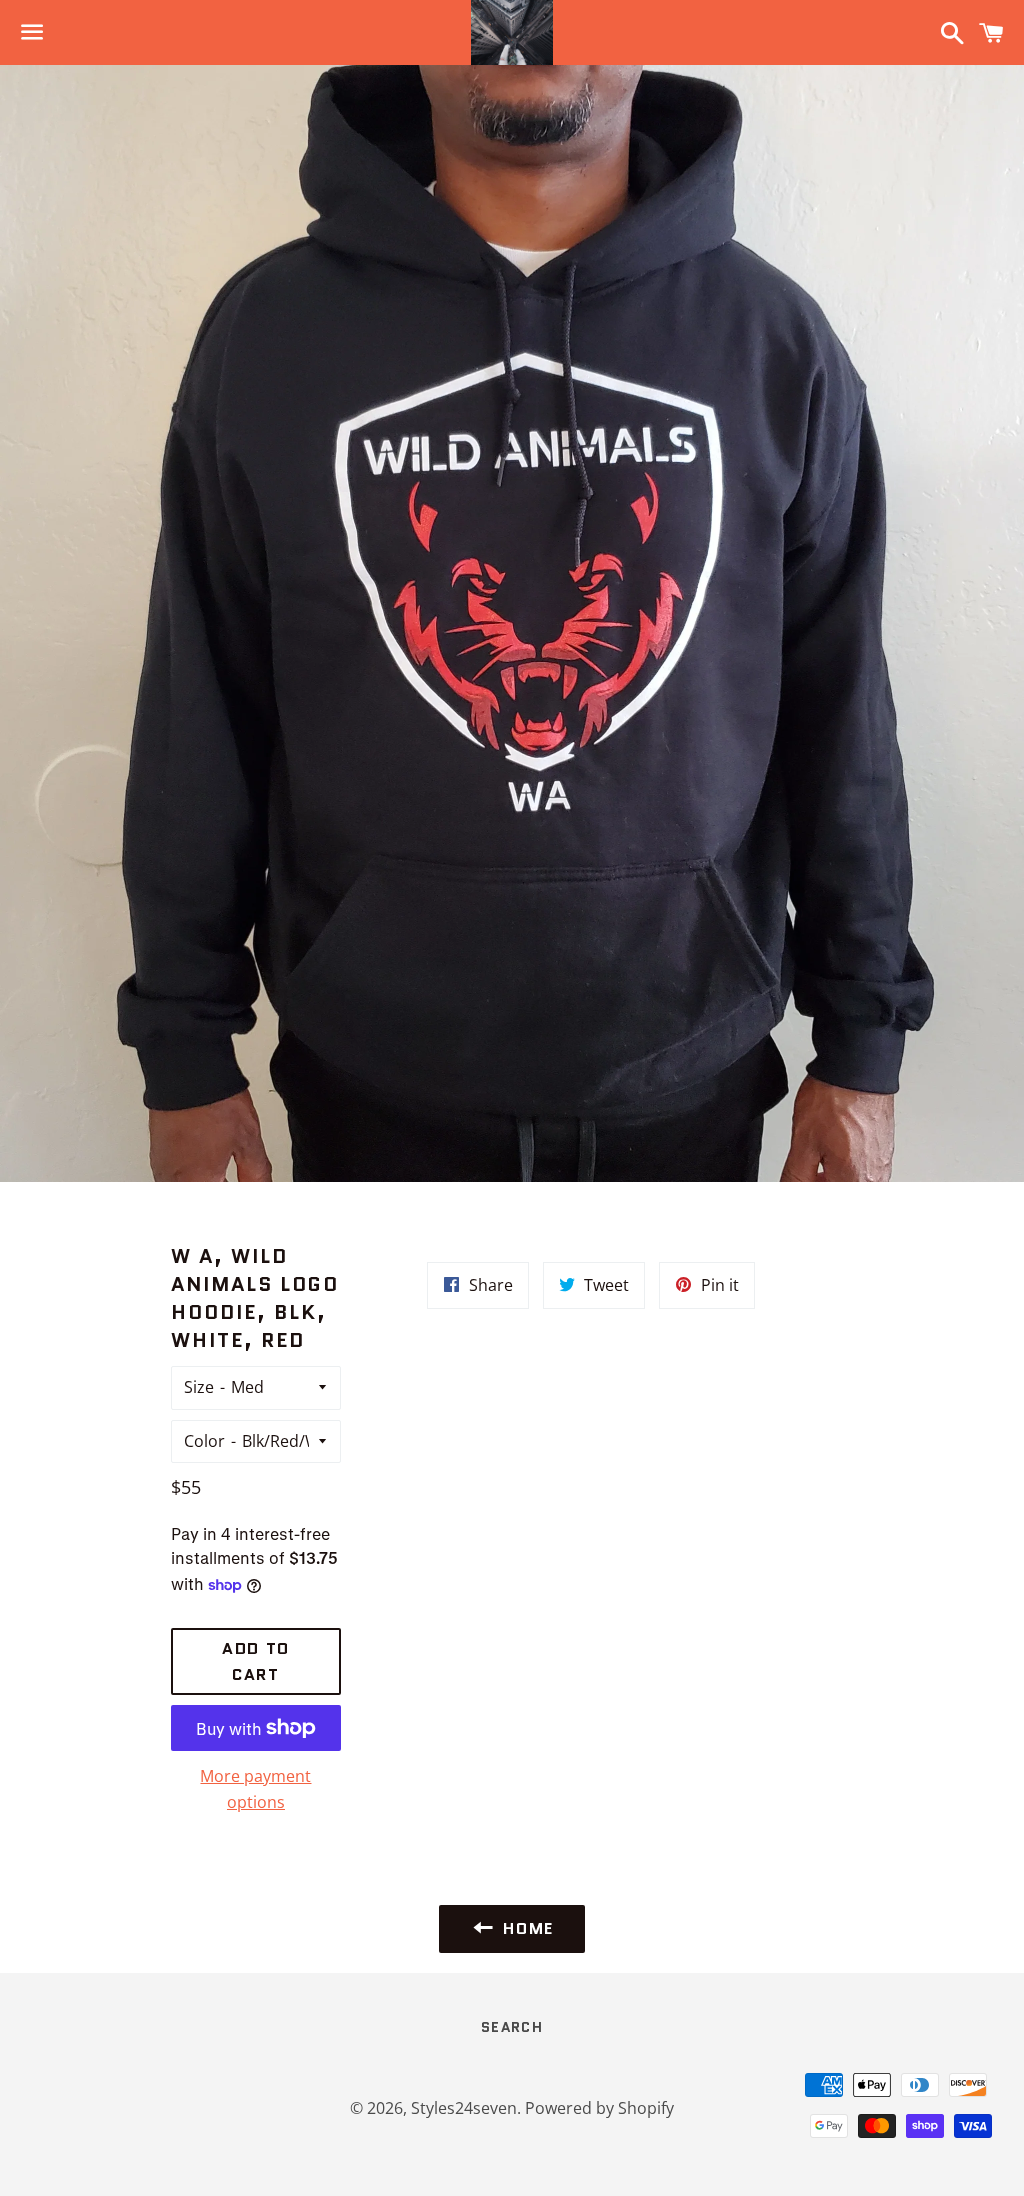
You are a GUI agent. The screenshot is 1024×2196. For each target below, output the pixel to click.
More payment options (255, 1789)
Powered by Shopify (599, 2108)
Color (204, 1441)
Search (512, 2027)
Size (199, 1387)
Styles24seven (464, 2108)
